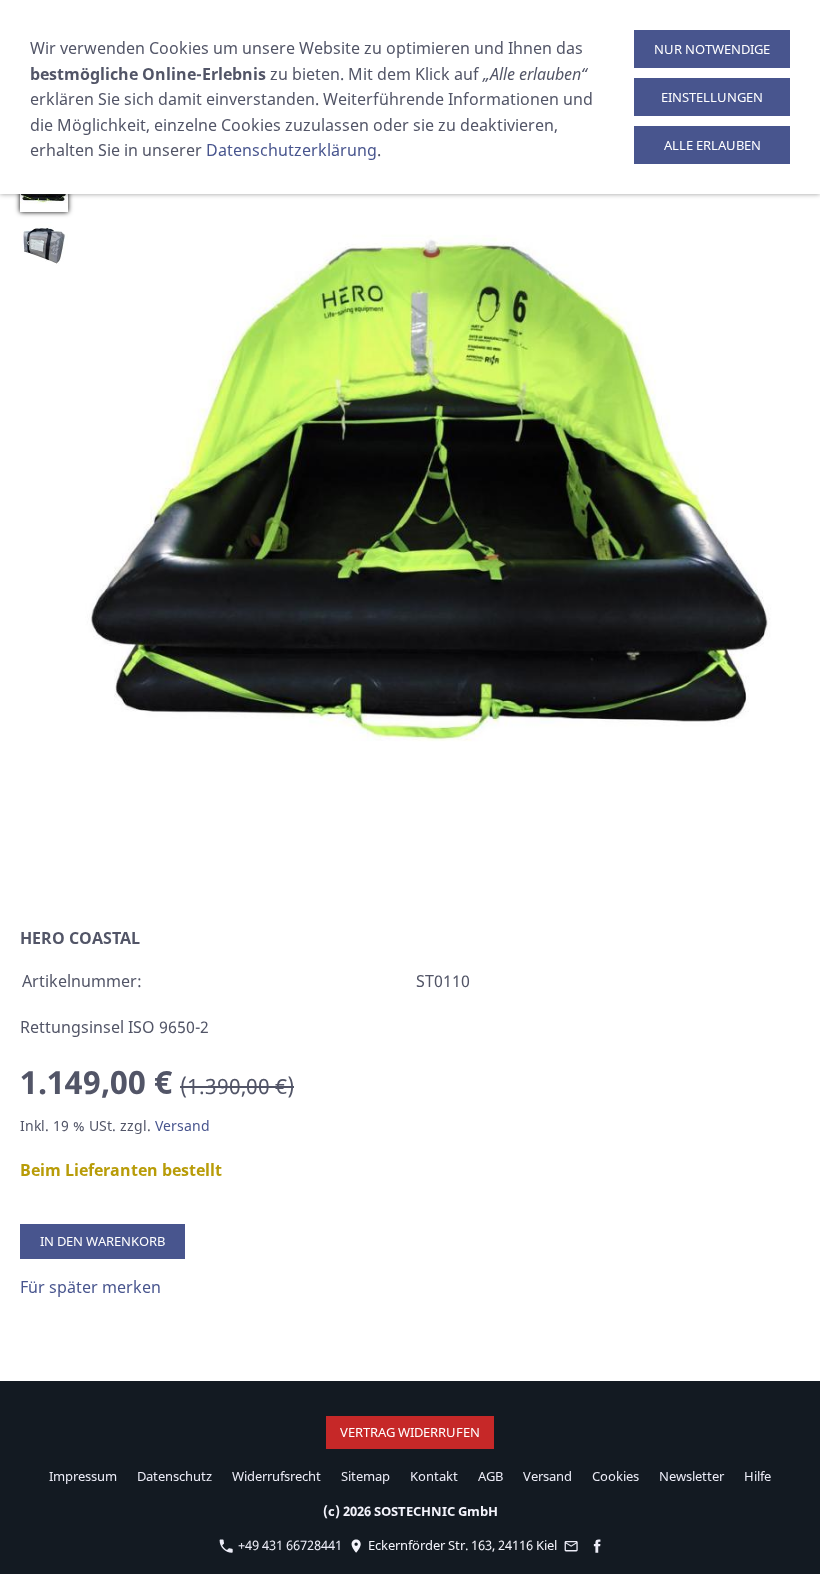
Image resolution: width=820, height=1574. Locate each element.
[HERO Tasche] (44, 246)
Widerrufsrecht (276, 1476)
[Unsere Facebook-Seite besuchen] (596, 1545)
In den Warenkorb (102, 1241)
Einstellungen (712, 97)
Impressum (83, 1476)
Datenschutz (174, 1476)
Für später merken (90, 1287)
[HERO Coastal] (439, 529)
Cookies (615, 1476)
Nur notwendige (712, 49)
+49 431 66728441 (288, 1545)
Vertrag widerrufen (410, 1432)
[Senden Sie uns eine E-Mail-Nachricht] (571, 1545)
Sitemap (365, 1476)
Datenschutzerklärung (291, 150)
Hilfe (757, 1476)
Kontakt (434, 1476)
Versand (182, 1125)
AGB (490, 1476)
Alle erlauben (712, 145)
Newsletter (691, 1476)
